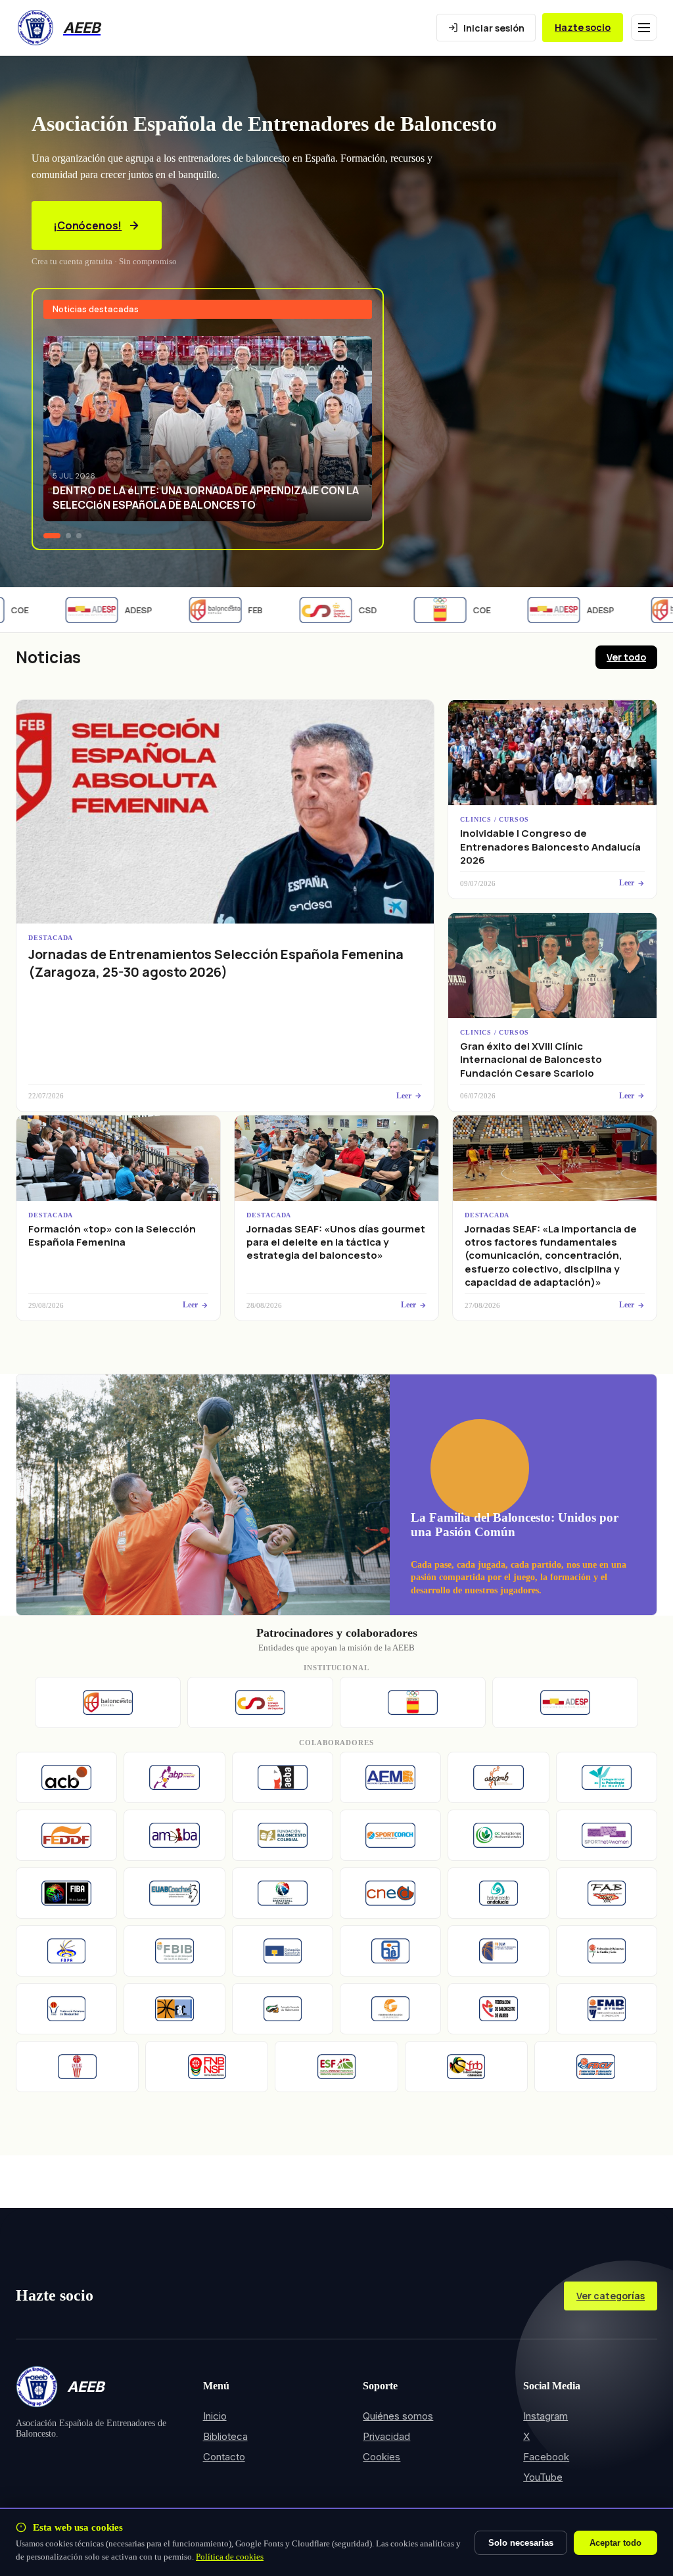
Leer (404, 1096)
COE (458, 610)
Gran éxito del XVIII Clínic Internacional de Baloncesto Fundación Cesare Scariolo (531, 1060)
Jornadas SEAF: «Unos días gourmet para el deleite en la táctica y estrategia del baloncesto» (336, 1242)
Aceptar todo (615, 2543)
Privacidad (386, 2436)
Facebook (546, 2457)
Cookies (382, 2457)
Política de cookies (230, 2557)
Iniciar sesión (494, 28)
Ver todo (626, 657)
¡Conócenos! (87, 225)
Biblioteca (225, 2436)
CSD (344, 610)
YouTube (543, 2477)
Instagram (545, 2416)
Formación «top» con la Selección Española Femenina (112, 1235)
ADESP (114, 610)
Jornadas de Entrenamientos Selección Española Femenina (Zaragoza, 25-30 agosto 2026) (216, 963)
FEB (231, 610)
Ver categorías (611, 2296)
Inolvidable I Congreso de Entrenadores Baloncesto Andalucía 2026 (550, 847)
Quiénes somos (398, 2416)
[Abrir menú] (644, 28)
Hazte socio (583, 27)
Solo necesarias (521, 2543)
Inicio (215, 2416)
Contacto (224, 2457)
